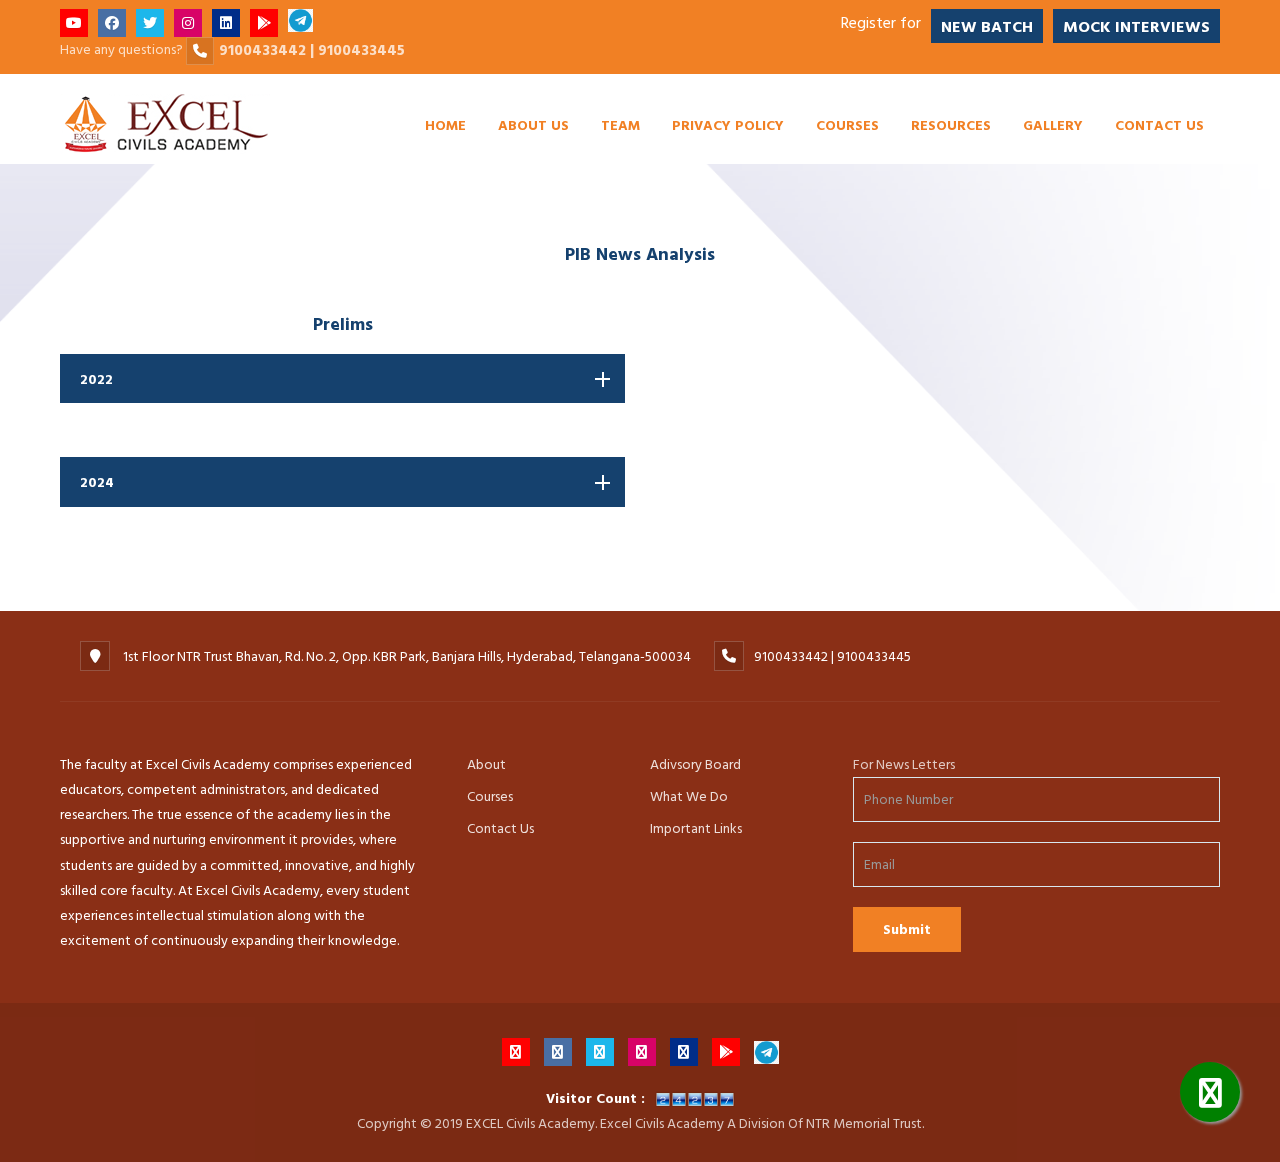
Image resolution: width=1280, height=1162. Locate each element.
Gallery (1053, 124)
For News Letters (904, 764)
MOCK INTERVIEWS (1136, 27)
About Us (533, 124)
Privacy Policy (728, 124)
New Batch (987, 27)
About (486, 764)
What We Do (689, 796)
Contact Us (1159, 124)
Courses (847, 124)
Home (445, 124)
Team (620, 124)
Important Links (696, 828)
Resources (951, 124)
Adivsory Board (695, 764)
